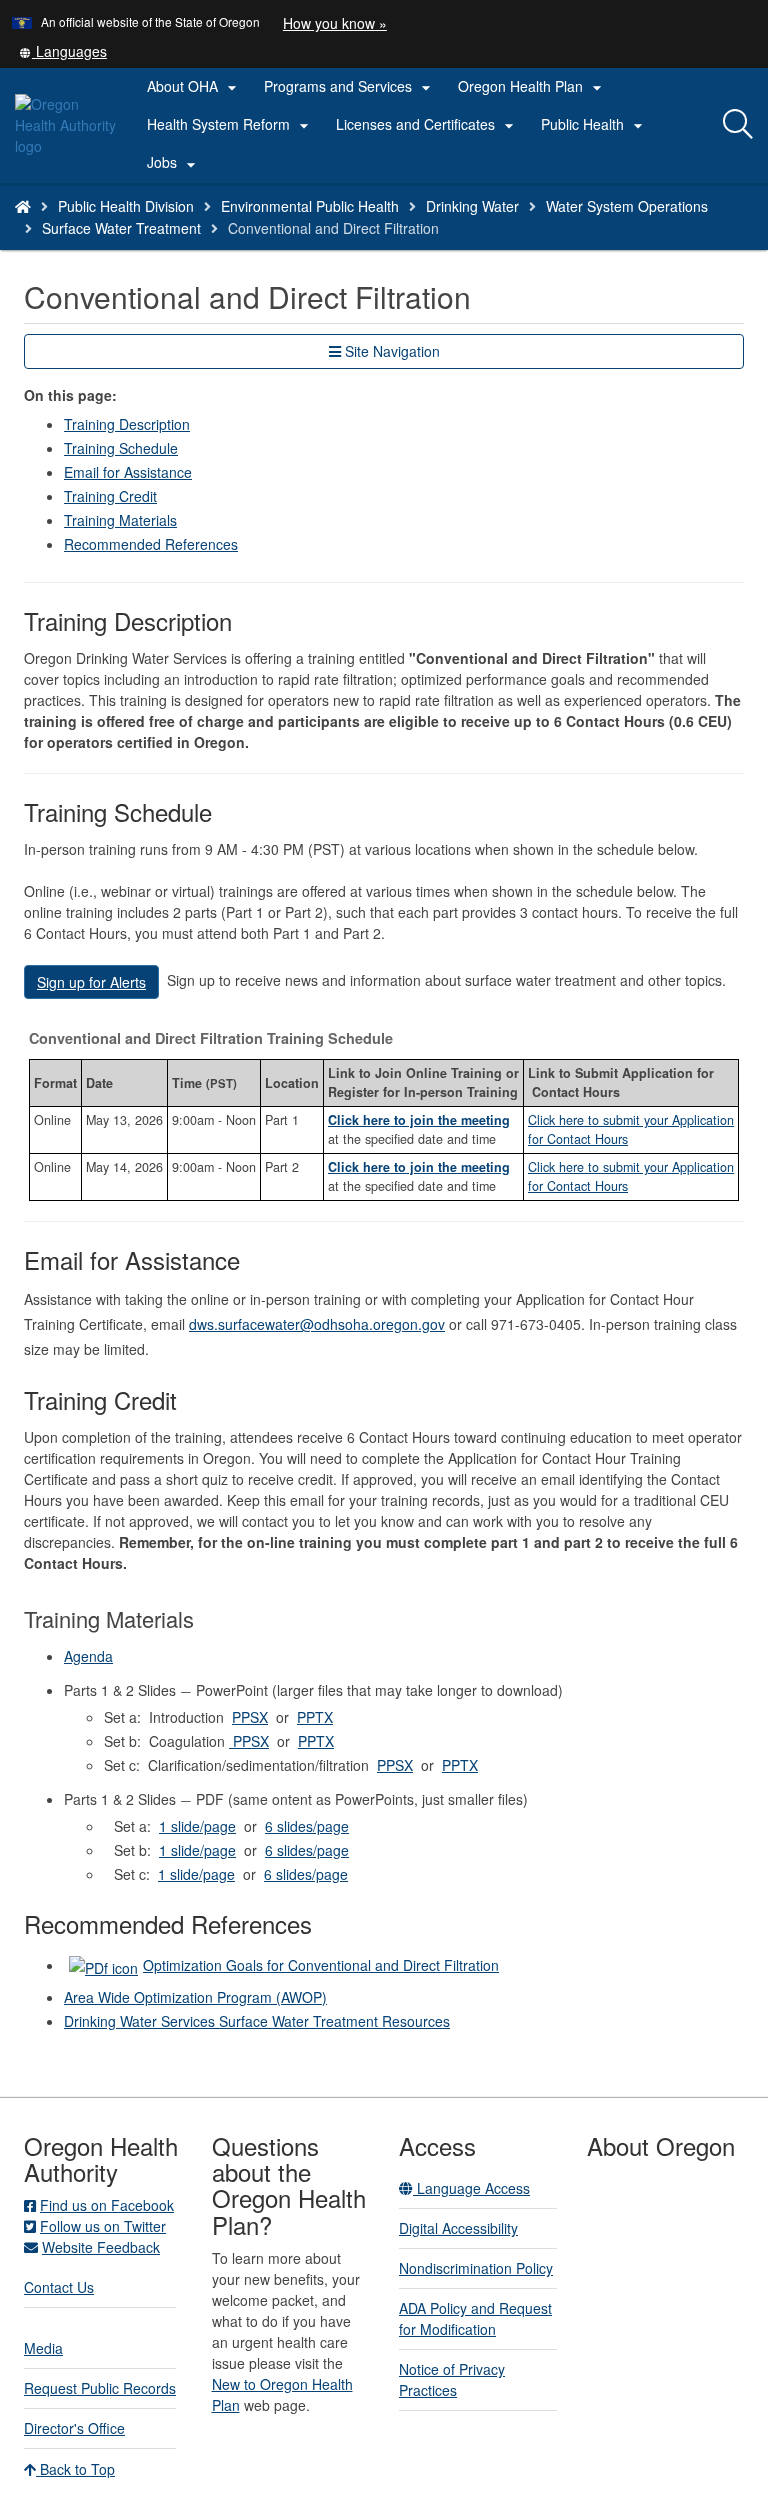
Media (43, 2348)
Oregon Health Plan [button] (532, 87)
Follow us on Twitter (103, 2226)
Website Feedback (101, 2247)
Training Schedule (121, 448)
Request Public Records (100, 2388)
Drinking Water (472, 206)
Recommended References (151, 544)
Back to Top (75, 2469)
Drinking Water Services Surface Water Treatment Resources (257, 2021)
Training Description (127, 424)
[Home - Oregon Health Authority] (23, 206)
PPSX (250, 1717)
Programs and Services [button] (350, 87)
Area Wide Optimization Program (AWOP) (195, 1997)
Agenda (88, 1656)
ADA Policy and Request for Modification (475, 2318)
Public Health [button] (594, 125)
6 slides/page (307, 1826)
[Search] (738, 125)
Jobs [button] (174, 163)
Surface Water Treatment (121, 228)
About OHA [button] (194, 87)
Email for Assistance (128, 472)
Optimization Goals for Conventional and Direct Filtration (321, 1965)
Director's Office (74, 2428)
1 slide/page (197, 1826)
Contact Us (59, 2287)
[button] (63, 51)
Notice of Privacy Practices (452, 2379)
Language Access (471, 2188)
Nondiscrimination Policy (476, 2268)
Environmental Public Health (310, 206)
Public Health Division (126, 206)
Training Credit (110, 496)
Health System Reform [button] (230, 125)
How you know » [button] (335, 23)
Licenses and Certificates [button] (427, 125)
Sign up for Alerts (91, 982)
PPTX (315, 1717)
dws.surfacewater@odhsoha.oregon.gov (317, 1324)
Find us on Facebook (107, 2205)
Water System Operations (627, 206)
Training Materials (120, 520)
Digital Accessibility (458, 2228)
